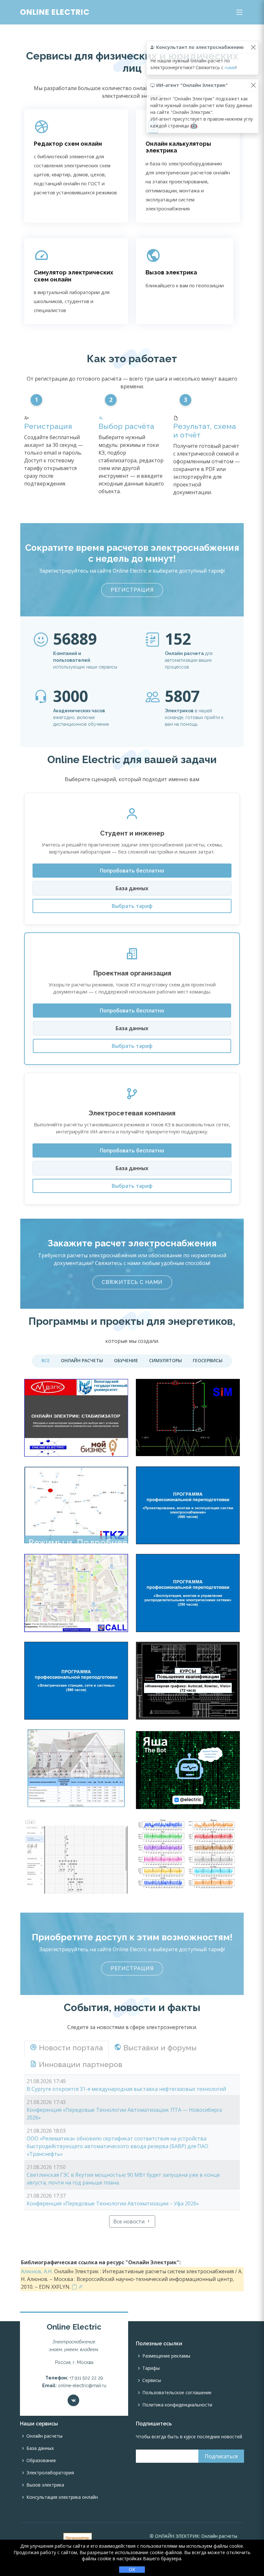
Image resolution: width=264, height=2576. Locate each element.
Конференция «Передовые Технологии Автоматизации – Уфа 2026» (113, 2203)
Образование (41, 2461)
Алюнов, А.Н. (37, 2271)
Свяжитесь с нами (132, 1282)
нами (230, 67)
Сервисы (152, 2380)
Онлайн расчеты (44, 2436)
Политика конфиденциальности (177, 2405)
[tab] (66, 2049)
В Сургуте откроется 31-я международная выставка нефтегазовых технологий (126, 2089)
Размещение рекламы (166, 2356)
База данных (132, 888)
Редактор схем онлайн (68, 144)
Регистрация (48, 426)
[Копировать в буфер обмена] (74, 2287)
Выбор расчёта (126, 426)
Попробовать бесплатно (132, 871)
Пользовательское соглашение (177, 2393)
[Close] (253, 47)
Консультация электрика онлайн (62, 2497)
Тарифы (151, 2368)
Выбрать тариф (132, 906)
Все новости (130, 2221)
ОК (132, 2569)
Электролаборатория (50, 2473)
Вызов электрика (171, 272)
